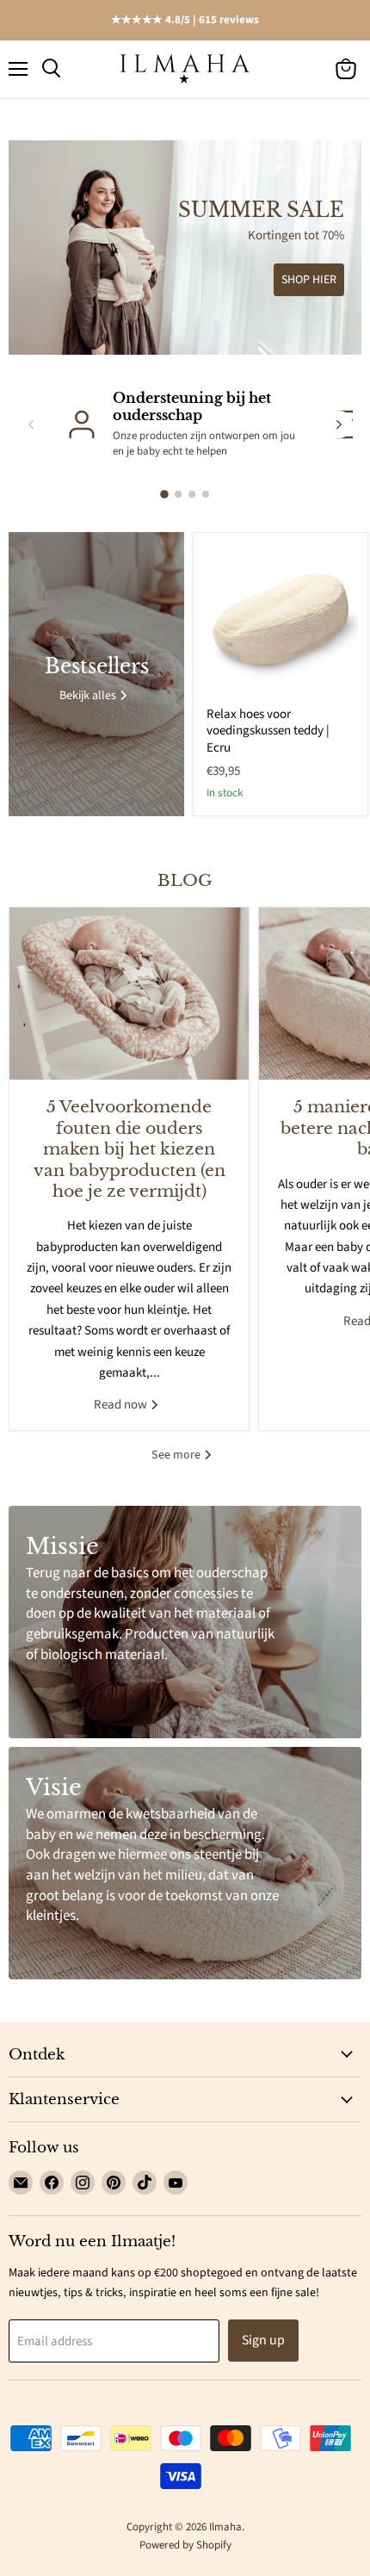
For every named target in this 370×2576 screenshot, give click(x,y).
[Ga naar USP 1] (164, 494)
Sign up (263, 2340)
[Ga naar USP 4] (206, 494)
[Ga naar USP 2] (178, 494)
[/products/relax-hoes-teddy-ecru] (281, 620)
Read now (122, 1405)
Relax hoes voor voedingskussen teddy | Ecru (268, 731)
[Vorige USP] (31, 424)
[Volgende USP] (339, 424)
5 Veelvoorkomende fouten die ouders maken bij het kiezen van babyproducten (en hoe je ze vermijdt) (129, 1149)
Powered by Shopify (185, 2545)
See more (177, 1455)
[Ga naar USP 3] (192, 494)
